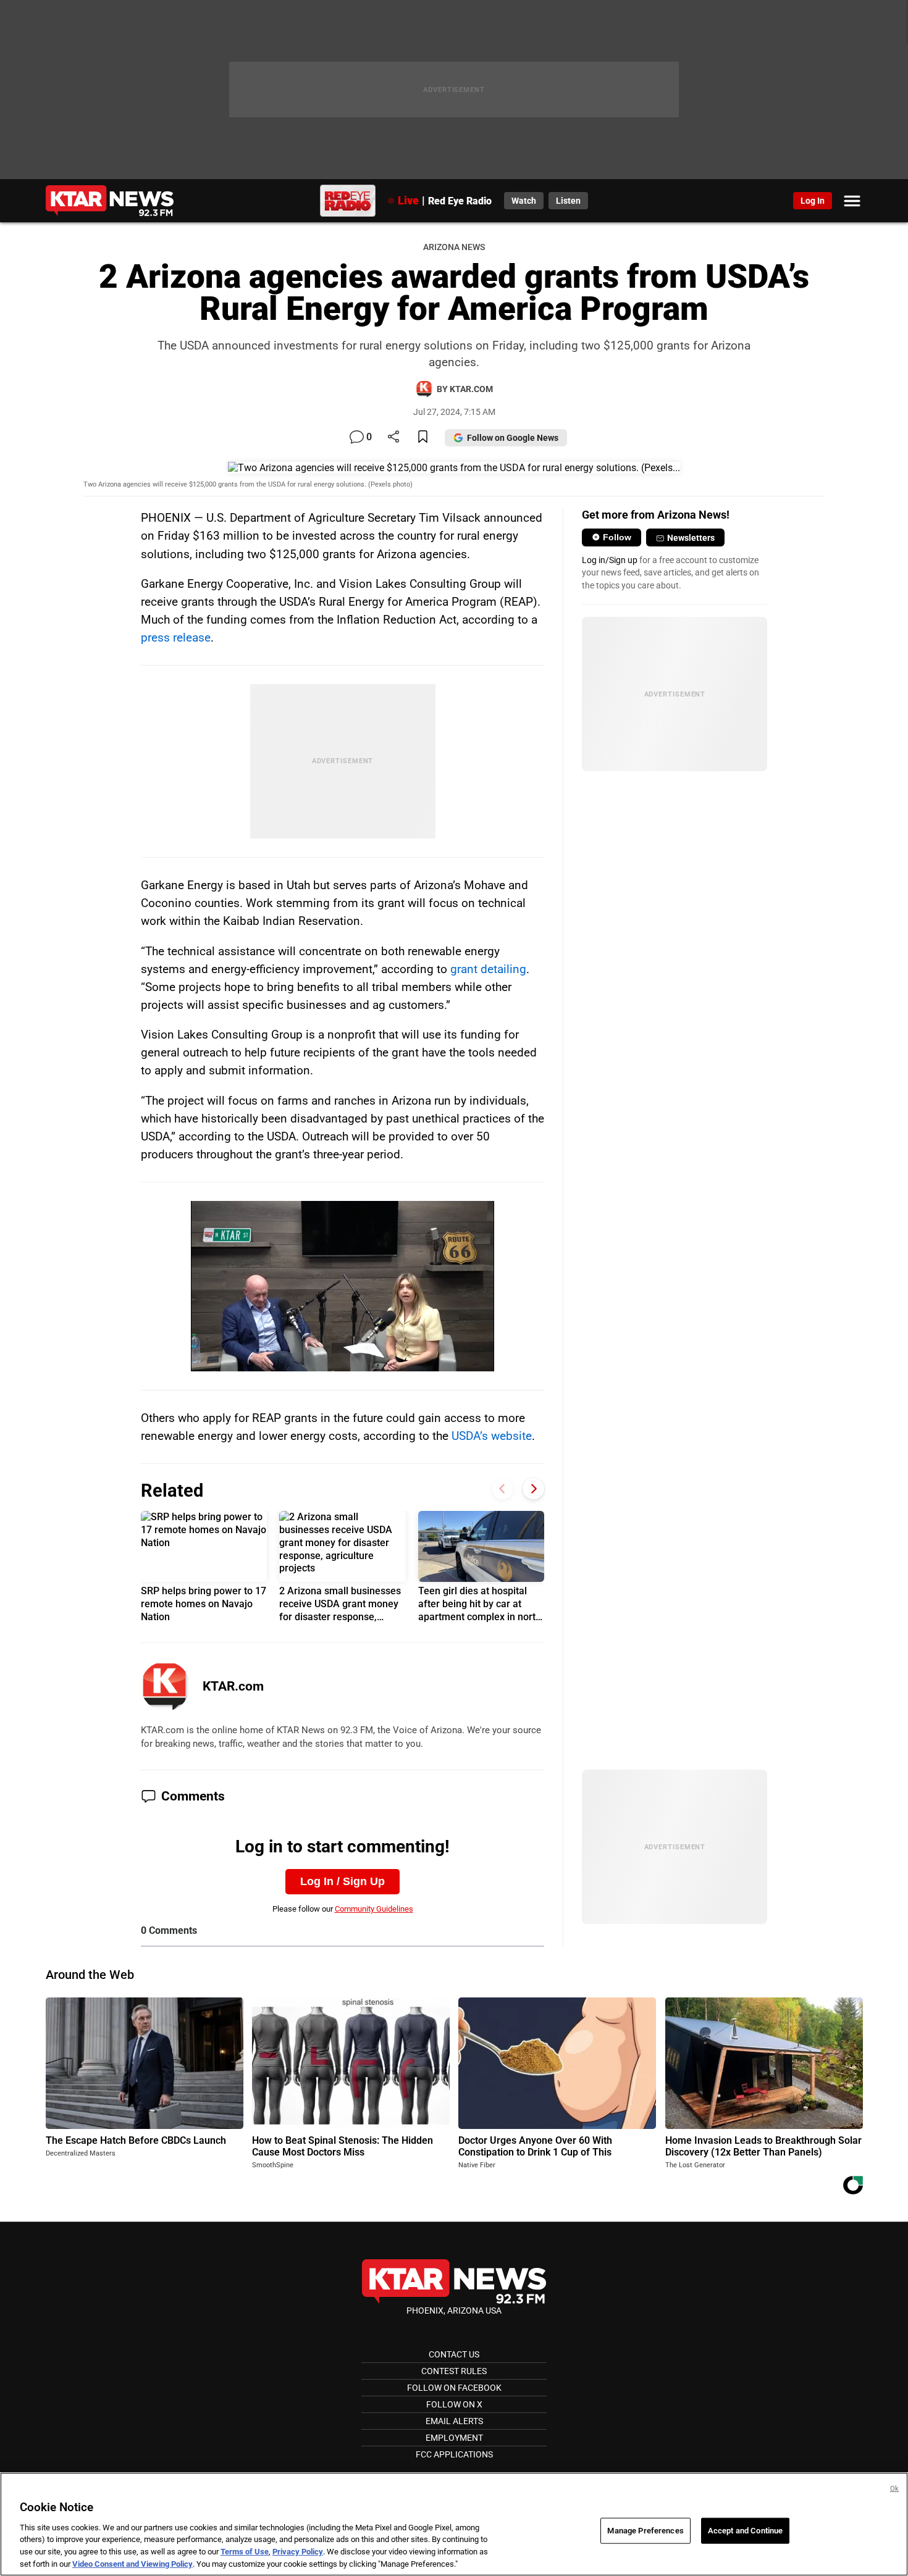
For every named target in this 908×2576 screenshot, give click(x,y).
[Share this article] (393, 437)
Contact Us (454, 2354)
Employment (454, 2438)
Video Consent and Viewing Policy (132, 2563)
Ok (894, 2489)
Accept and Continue (745, 2531)
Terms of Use (245, 2552)
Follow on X (454, 2404)
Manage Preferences (645, 2531)
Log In (813, 201)
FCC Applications (454, 2454)
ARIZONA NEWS (454, 247)
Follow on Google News (513, 438)
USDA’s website (492, 1436)
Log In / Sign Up (343, 1881)
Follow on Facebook (454, 2388)
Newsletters (691, 538)
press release (176, 638)
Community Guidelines (374, 1909)
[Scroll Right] (533, 1489)
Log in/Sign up (610, 560)
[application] (342, 1286)
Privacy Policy (298, 2552)
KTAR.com (233, 1686)
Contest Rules (454, 2371)
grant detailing (488, 969)
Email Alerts (454, 2421)
